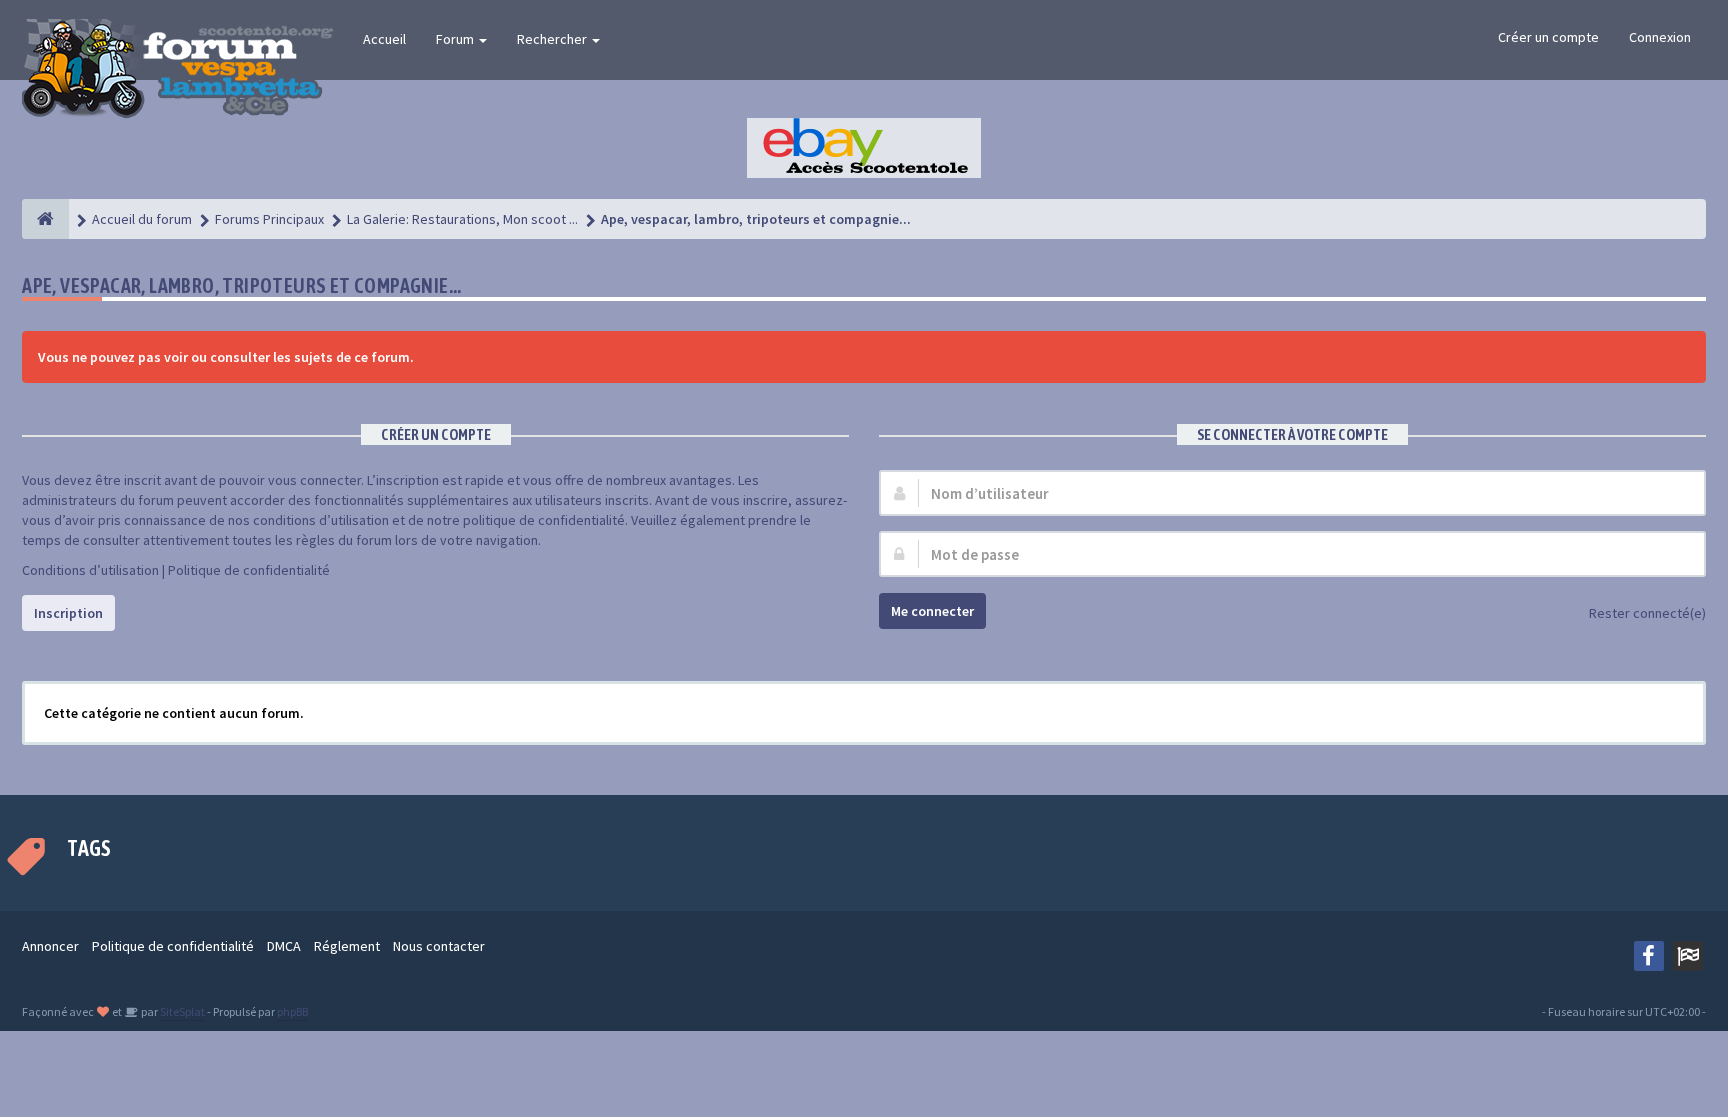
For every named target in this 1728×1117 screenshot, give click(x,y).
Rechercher (553, 39)
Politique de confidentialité (249, 570)
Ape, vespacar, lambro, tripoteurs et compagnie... (242, 285)
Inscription (68, 613)
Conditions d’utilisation (90, 570)
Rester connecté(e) (1647, 613)
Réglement (347, 946)
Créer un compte (1548, 37)
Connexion (1660, 37)
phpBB (292, 1011)
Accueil (384, 39)
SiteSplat (181, 1011)
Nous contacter (439, 946)
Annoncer (50, 946)
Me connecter (932, 611)
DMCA (284, 946)
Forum (456, 39)
